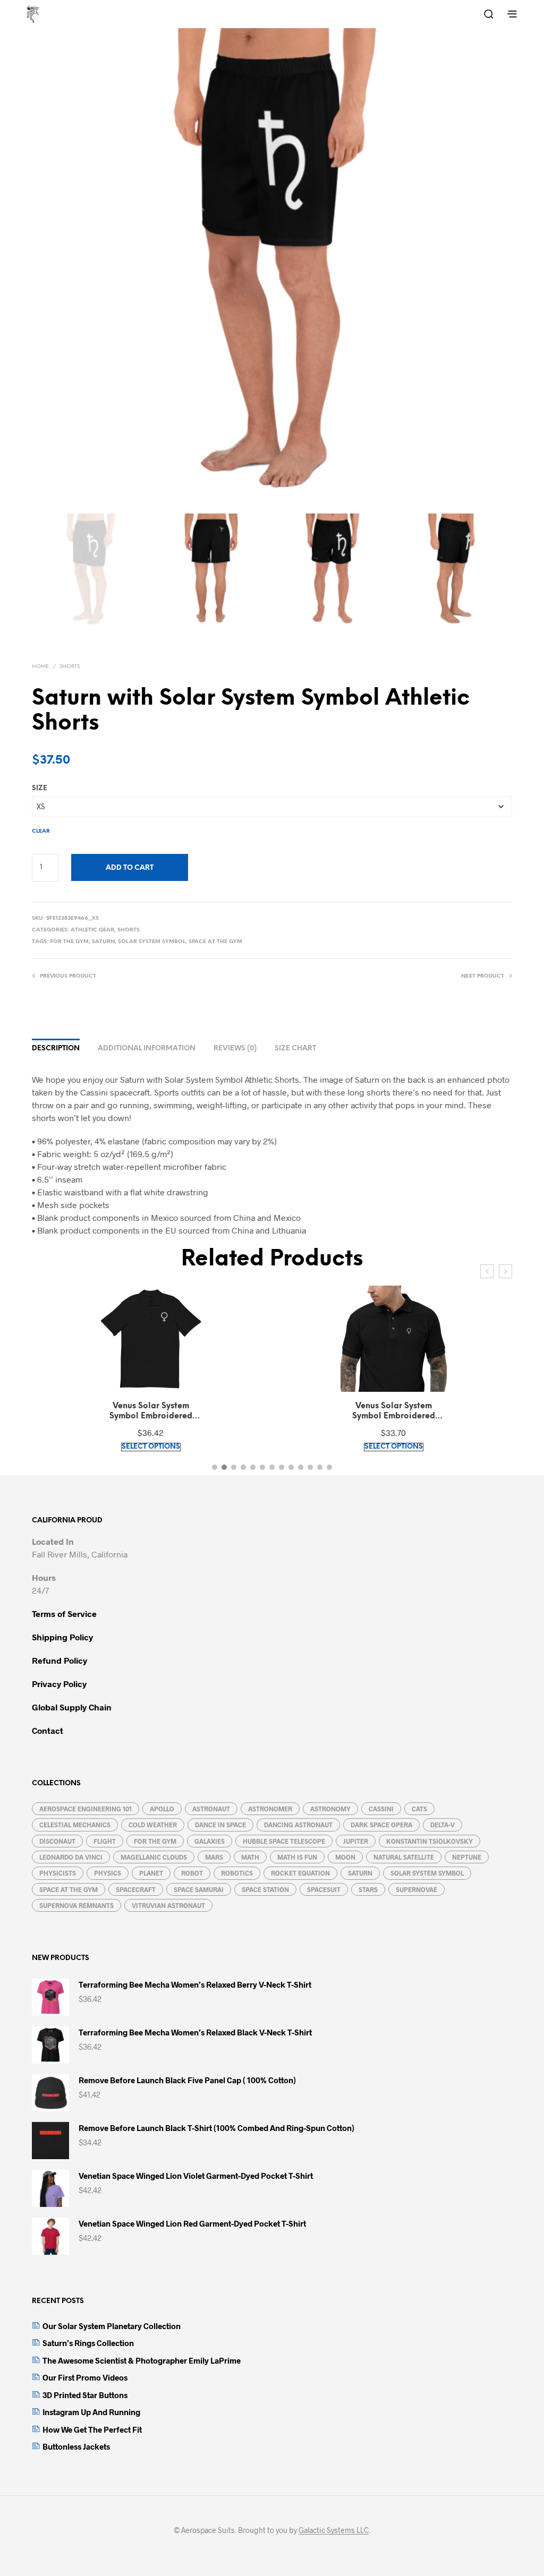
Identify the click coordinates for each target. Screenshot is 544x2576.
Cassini (381, 1809)
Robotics (237, 1873)
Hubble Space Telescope (284, 1841)
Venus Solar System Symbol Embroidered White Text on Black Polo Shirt (151, 1412)
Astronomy (330, 1809)
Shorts (70, 667)
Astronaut (211, 1809)
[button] (215, 1467)
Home (40, 667)
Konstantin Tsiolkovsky (430, 1841)
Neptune (467, 1857)
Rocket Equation (300, 1873)
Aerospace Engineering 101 (86, 1809)
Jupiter (356, 1841)
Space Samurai (199, 1889)
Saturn (103, 942)
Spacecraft (136, 1889)
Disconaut (57, 1841)
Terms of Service (64, 1614)
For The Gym (69, 942)
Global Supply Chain (72, 1707)
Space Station (265, 1889)
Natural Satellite (404, 1857)
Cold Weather (153, 1825)
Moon (345, 1857)
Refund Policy (59, 1660)
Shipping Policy (62, 1637)
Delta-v (443, 1825)
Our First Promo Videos (85, 2377)
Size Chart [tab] (295, 1049)
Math (250, 1857)
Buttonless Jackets (76, 2446)
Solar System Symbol (152, 942)
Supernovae (416, 1889)
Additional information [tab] (147, 1049)
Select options (151, 1447)
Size (40, 788)
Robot (192, 1873)
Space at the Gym (215, 942)
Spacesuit (324, 1889)
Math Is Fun (297, 1857)
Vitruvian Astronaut (168, 1905)
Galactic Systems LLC (334, 2530)
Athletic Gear (92, 930)
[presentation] (487, 1271)
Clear (41, 831)
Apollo (162, 1809)
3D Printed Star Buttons (85, 2395)
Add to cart (130, 868)
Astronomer (270, 1809)
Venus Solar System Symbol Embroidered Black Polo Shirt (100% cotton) (393, 1412)
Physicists (58, 1873)
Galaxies (210, 1841)
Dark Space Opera (381, 1825)
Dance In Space (220, 1825)
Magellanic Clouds (154, 1857)
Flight (105, 1841)
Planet (151, 1873)
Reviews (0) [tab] (235, 1049)
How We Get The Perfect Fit (92, 2429)
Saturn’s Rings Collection (88, 2343)
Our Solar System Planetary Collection (112, 2326)
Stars (368, 1889)
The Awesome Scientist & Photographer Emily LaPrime (142, 2360)
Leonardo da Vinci (71, 1857)
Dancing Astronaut (298, 1825)
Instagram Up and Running (91, 2412)
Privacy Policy (59, 1684)
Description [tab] (56, 1049)
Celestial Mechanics (75, 1825)
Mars (214, 1857)
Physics (108, 1873)
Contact (48, 1730)
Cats (419, 1809)
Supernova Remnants (76, 1905)
